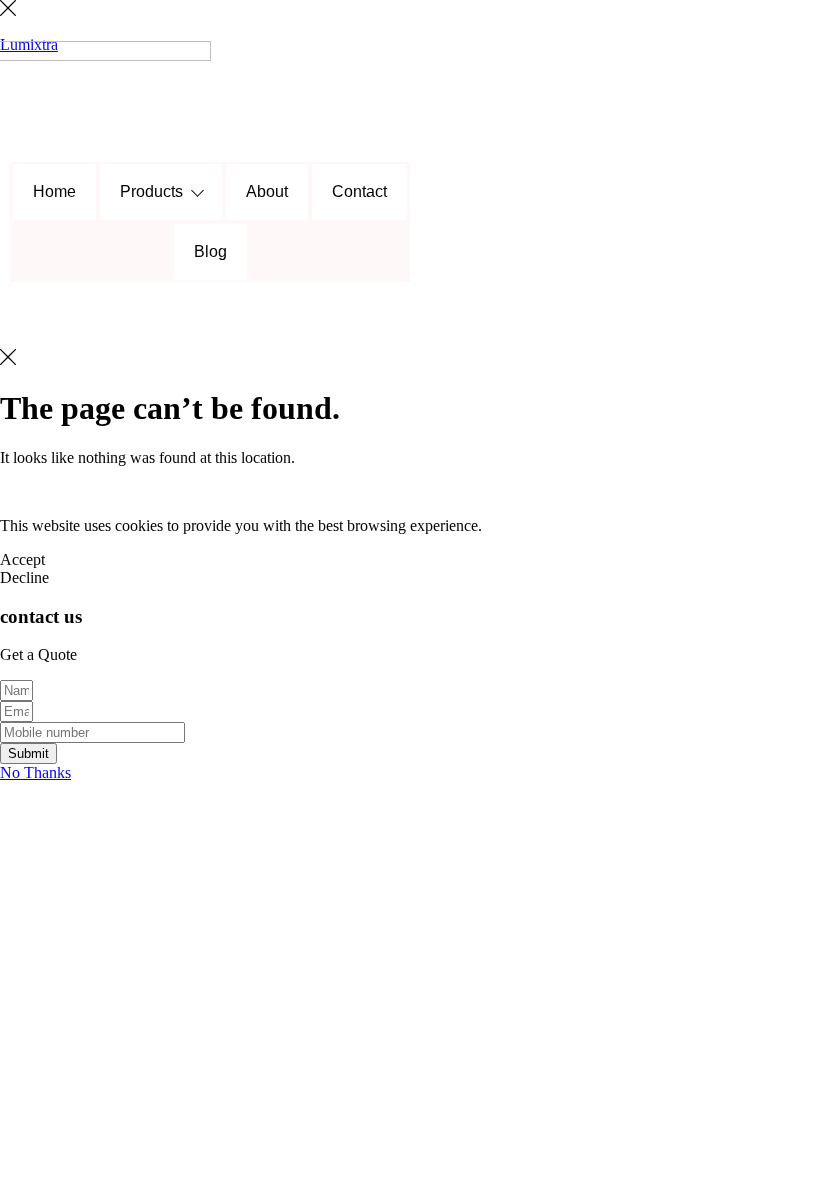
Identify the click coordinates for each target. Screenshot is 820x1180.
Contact (359, 191)
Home (54, 191)
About (267, 191)
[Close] (8, 10)
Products (151, 191)
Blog (210, 251)
